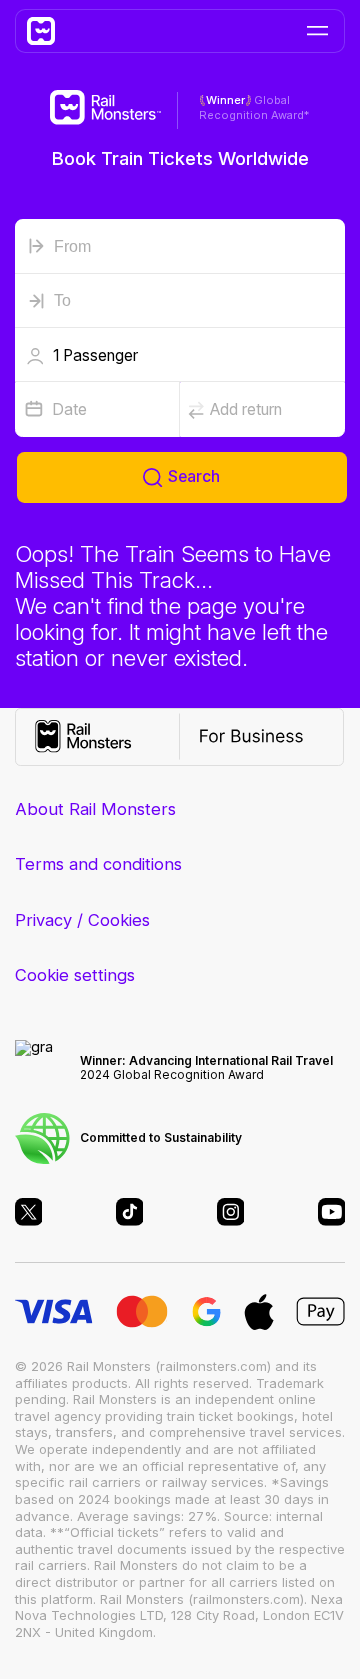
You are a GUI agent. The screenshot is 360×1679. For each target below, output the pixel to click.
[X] (29, 1212)
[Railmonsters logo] (50, 31)
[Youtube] (332, 1212)
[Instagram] (231, 1212)
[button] (180, 355)
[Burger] (317, 30)
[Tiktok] (130, 1212)
